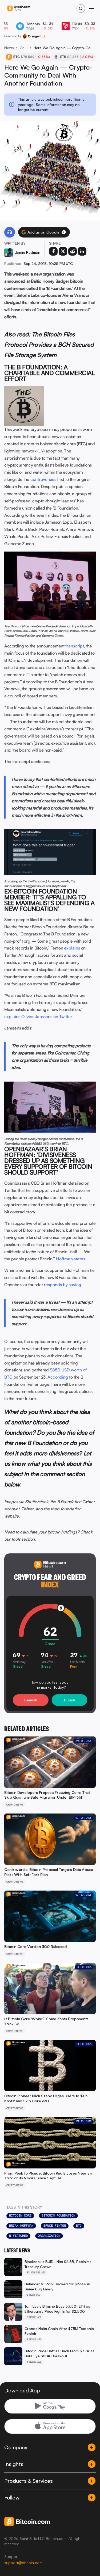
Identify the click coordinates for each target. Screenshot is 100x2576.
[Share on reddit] (73, 251)
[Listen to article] (10, 232)
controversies (43, 479)
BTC (79, 2226)
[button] (64, 232)
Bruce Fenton (55, 2226)
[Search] (81, 9)
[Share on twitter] (63, 251)
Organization (49, 2236)
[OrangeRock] (34, 36)
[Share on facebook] (53, 251)
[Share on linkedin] (82, 251)
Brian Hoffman (21, 2226)
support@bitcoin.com (23, 2563)
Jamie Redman (28, 252)
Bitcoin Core (20, 2215)
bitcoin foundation (58, 2215)
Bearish (31, 1700)
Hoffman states (71, 1259)
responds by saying (63, 1285)
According (58, 1377)
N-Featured (18, 2236)
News (9, 48)
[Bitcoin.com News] (19, 9)
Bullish (69, 1700)
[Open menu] (91, 9)
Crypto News (24, 48)
